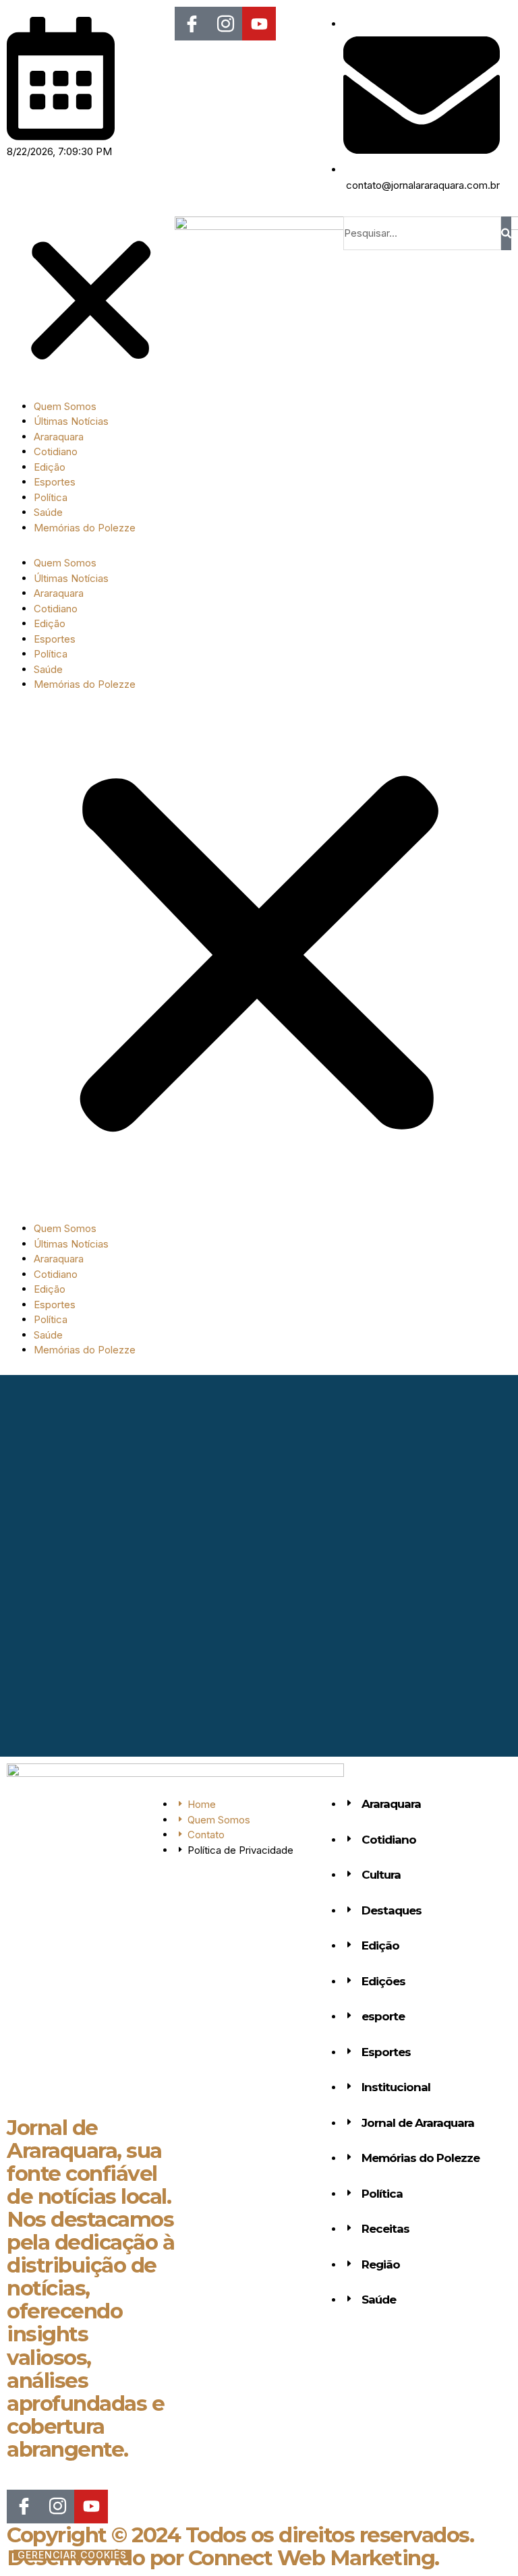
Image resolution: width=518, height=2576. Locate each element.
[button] (91, 303)
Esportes (55, 482)
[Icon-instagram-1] (225, 24)
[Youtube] (259, 24)
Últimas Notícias (71, 421)
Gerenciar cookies (72, 2555)
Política (51, 497)
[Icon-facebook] (192, 24)
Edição (50, 467)
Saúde (48, 512)
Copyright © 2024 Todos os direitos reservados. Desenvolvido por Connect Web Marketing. (240, 2546)
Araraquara (59, 437)
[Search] (506, 233)
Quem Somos (65, 406)
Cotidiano (56, 451)
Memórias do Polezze (85, 528)
